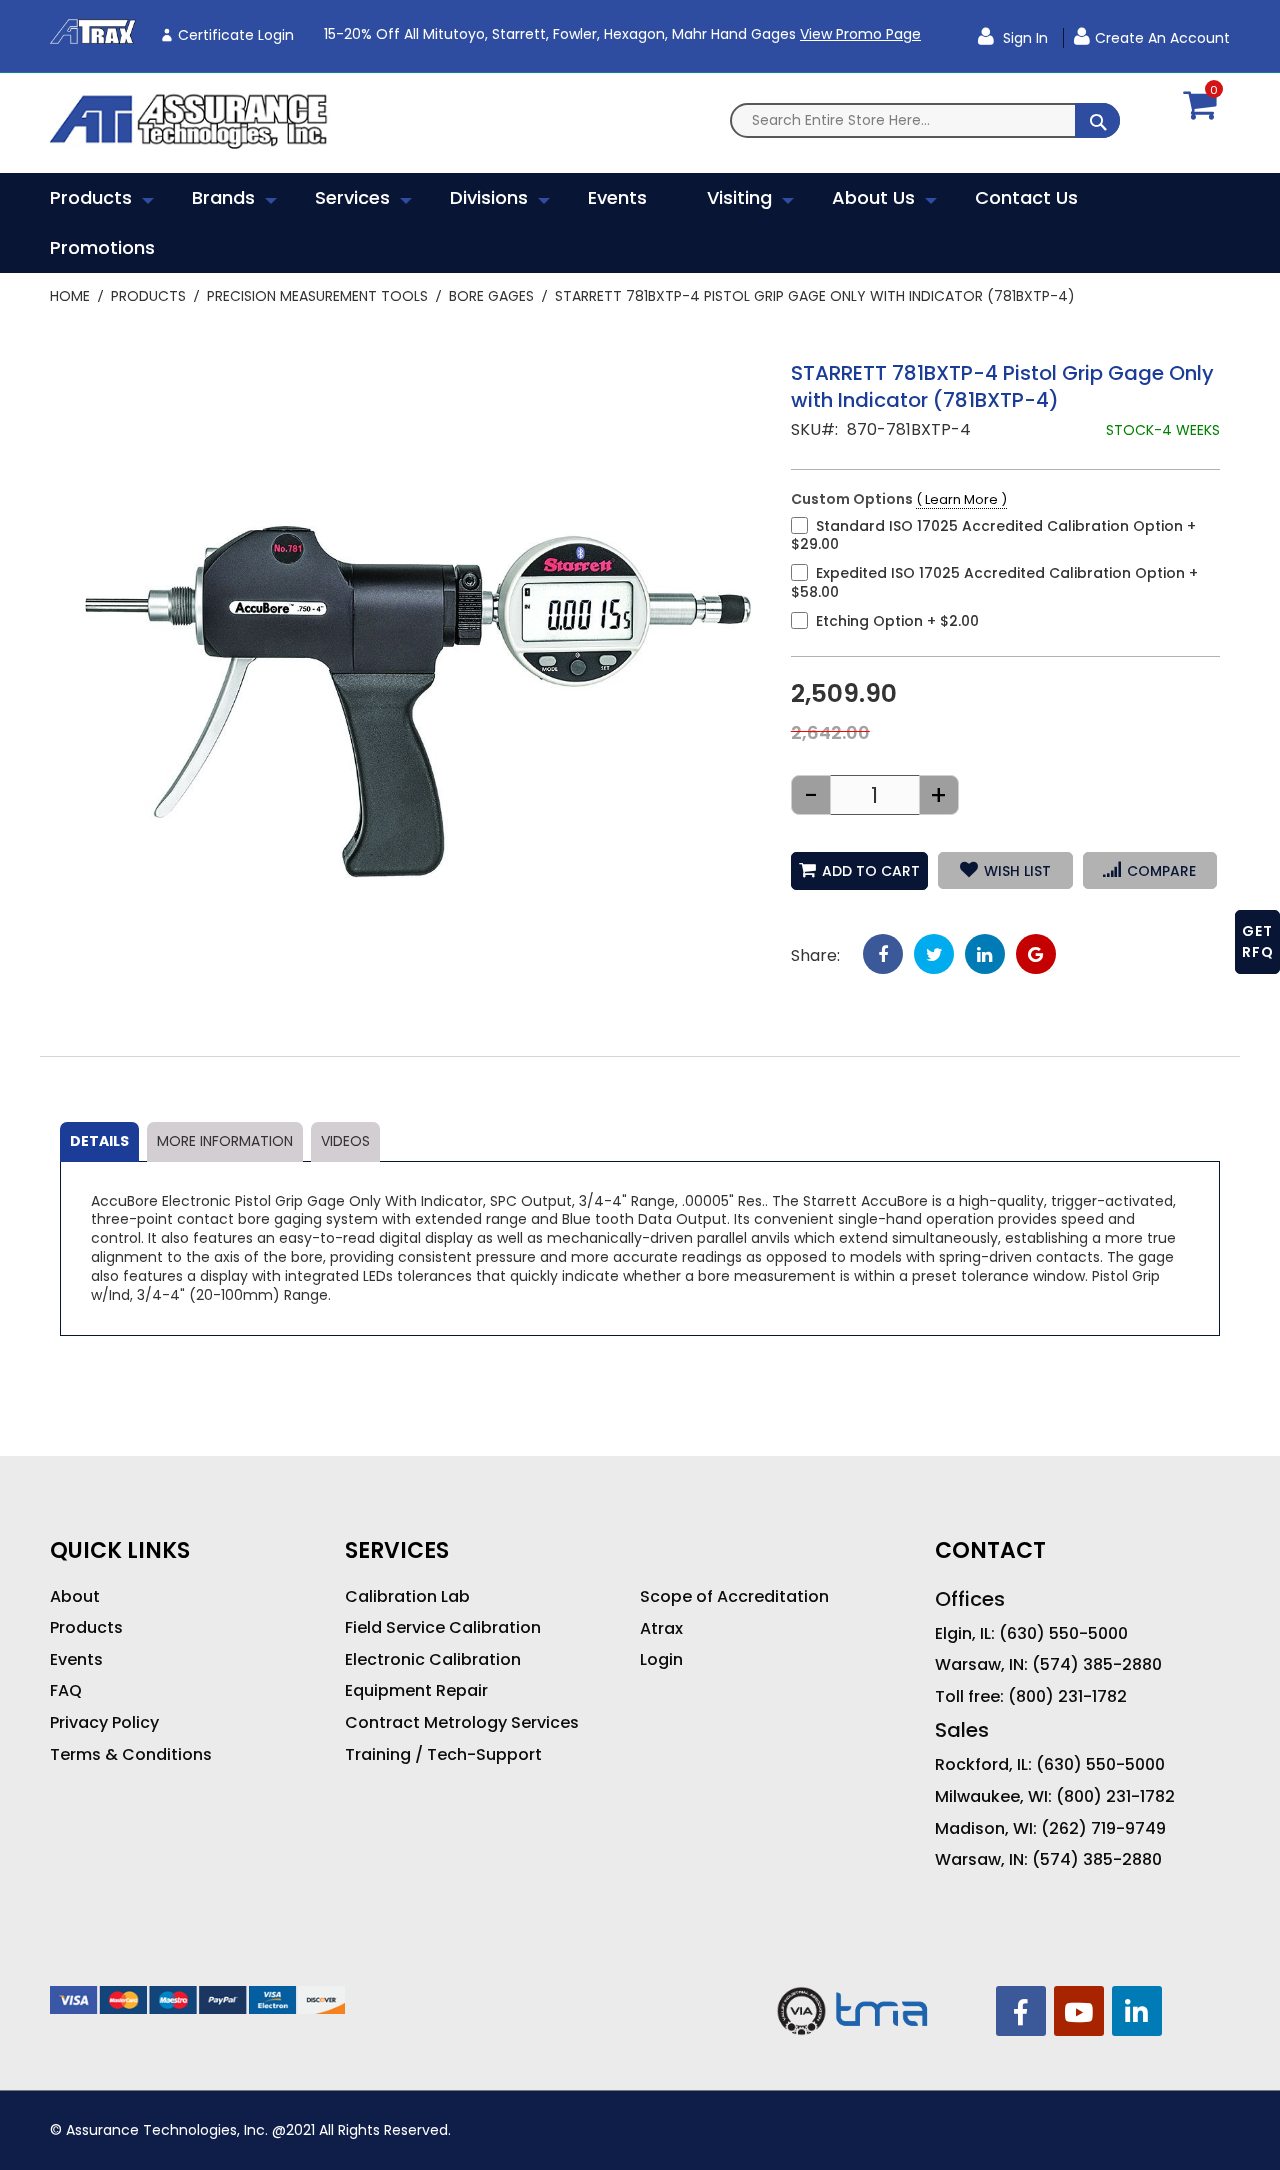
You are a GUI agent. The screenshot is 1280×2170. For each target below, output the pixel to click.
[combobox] (925, 120)
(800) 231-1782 (1067, 1697)
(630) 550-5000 (1063, 1634)
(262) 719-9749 (1103, 1829)
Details (99, 1141)
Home (70, 296)
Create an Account (1162, 38)
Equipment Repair (416, 1691)
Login (661, 1660)
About (75, 1597)
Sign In (1023, 38)
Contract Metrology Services (462, 1723)
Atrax (661, 1629)
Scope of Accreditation (734, 1597)
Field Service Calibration (443, 1628)
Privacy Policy (104, 1723)
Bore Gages (491, 296)
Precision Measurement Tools (317, 296)
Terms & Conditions (131, 1755)
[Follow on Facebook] (1021, 2011)
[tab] (99, 1142)
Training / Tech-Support (443, 1755)
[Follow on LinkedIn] (1137, 2011)
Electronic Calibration (433, 1660)
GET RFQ (1258, 941)
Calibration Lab (407, 1597)
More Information (225, 1141)
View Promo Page (860, 34)
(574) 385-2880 (1097, 1665)
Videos (345, 1141)
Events (76, 1660)
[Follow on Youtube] (1079, 2011)
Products (148, 296)
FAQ (66, 1691)
